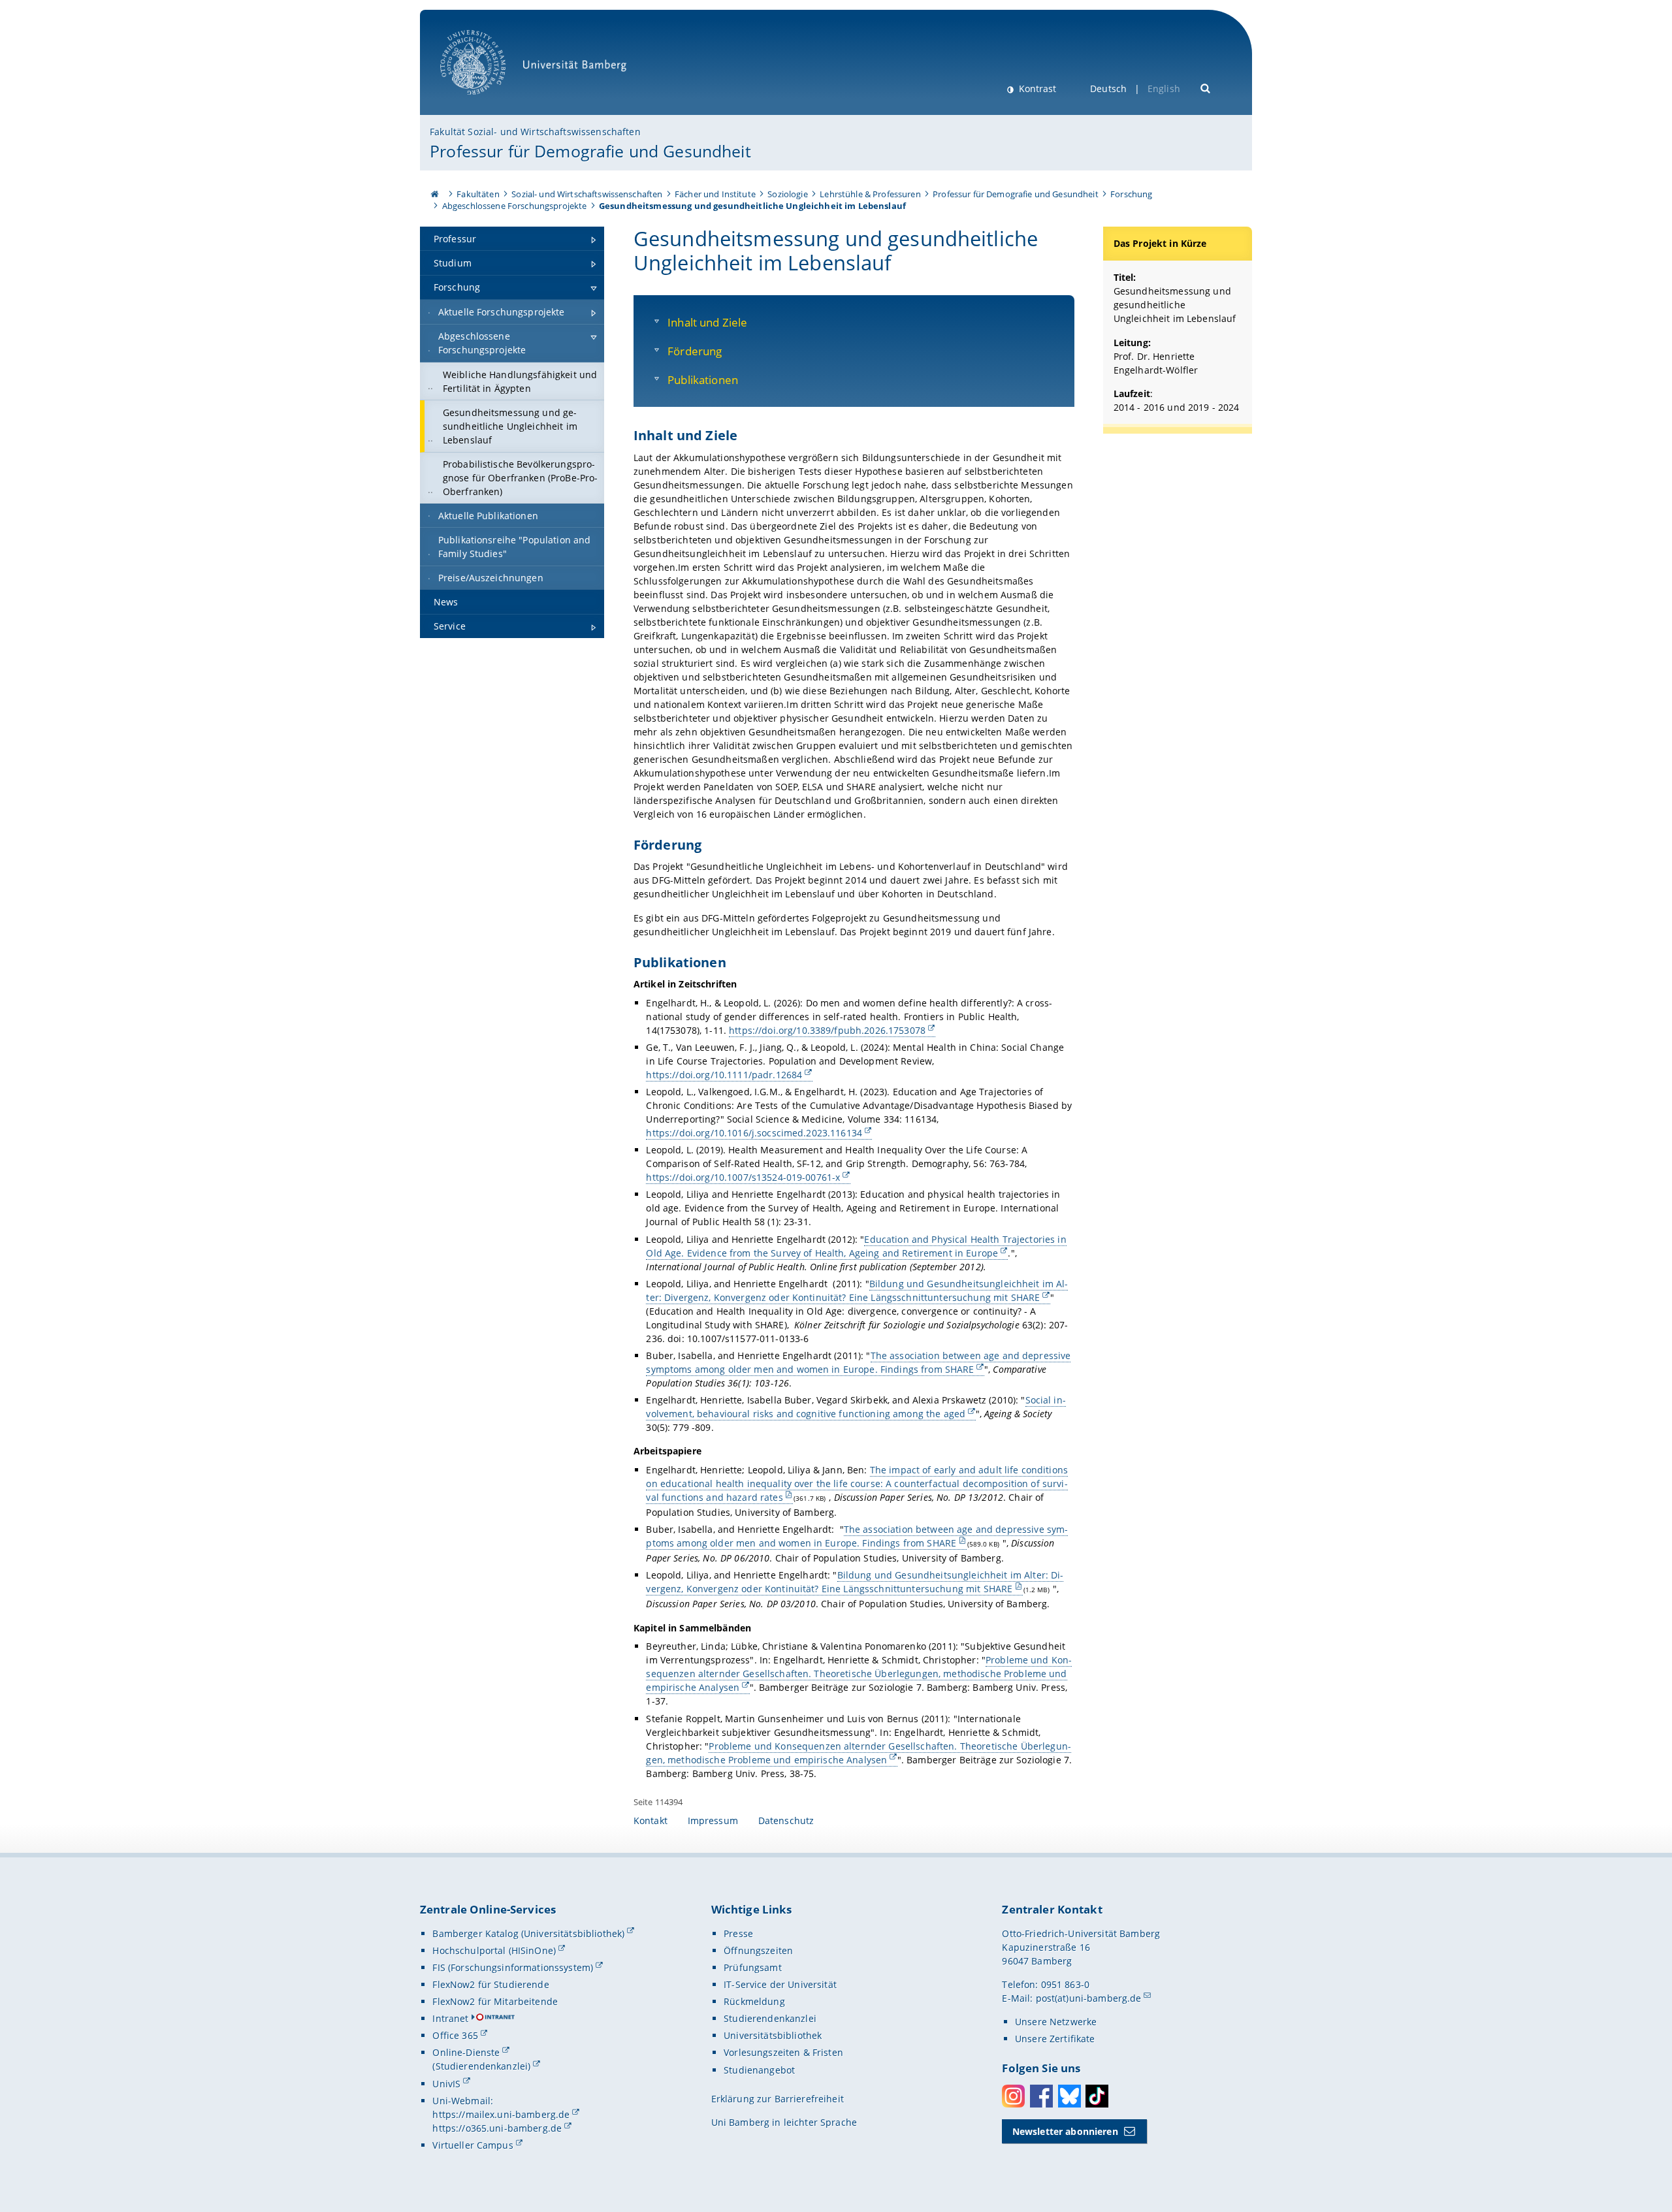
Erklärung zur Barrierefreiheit (778, 2099)
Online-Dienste (466, 2052)
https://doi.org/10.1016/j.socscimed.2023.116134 (754, 1133)
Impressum (713, 1820)
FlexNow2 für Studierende (490, 1984)
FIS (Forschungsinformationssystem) (513, 1967)
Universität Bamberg (486, 102)
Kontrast (1036, 88)
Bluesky (1069, 2096)
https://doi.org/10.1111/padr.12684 (724, 1075)
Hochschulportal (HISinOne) (494, 1950)
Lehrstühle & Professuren (870, 194)
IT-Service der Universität (780, 1984)
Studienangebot (759, 2070)
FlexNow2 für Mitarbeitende (495, 2001)
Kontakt (651, 1820)
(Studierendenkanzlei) (481, 2066)
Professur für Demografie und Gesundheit (590, 151)
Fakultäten (478, 194)
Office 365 (455, 2035)
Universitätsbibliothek (773, 2035)
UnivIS (446, 2084)
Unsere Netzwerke (1056, 2022)
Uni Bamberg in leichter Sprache (784, 2122)
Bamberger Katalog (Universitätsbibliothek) (528, 1933)
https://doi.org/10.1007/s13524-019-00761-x (743, 1177)
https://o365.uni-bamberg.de (497, 2128)
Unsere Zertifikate (1055, 2039)
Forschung (1131, 194)
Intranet (450, 2018)
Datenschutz (786, 1820)
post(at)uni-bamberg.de (1089, 1998)
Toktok (1097, 2096)
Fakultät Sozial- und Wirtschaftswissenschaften (535, 132)
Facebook (1041, 2096)
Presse (738, 1933)
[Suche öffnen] (1206, 87)
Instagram (1013, 2096)
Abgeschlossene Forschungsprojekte (515, 206)
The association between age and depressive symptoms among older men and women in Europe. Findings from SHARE (858, 1362)
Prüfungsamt (753, 1967)
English (1164, 88)
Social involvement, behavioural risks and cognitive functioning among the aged (856, 1407)
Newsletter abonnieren (1065, 2131)
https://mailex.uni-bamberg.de (501, 2114)
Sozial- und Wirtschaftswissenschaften (587, 194)
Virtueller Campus (473, 2145)
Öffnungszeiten (758, 1950)
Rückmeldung (754, 2001)
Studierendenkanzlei (770, 2018)
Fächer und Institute (715, 194)
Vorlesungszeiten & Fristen (783, 2052)
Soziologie (787, 194)
